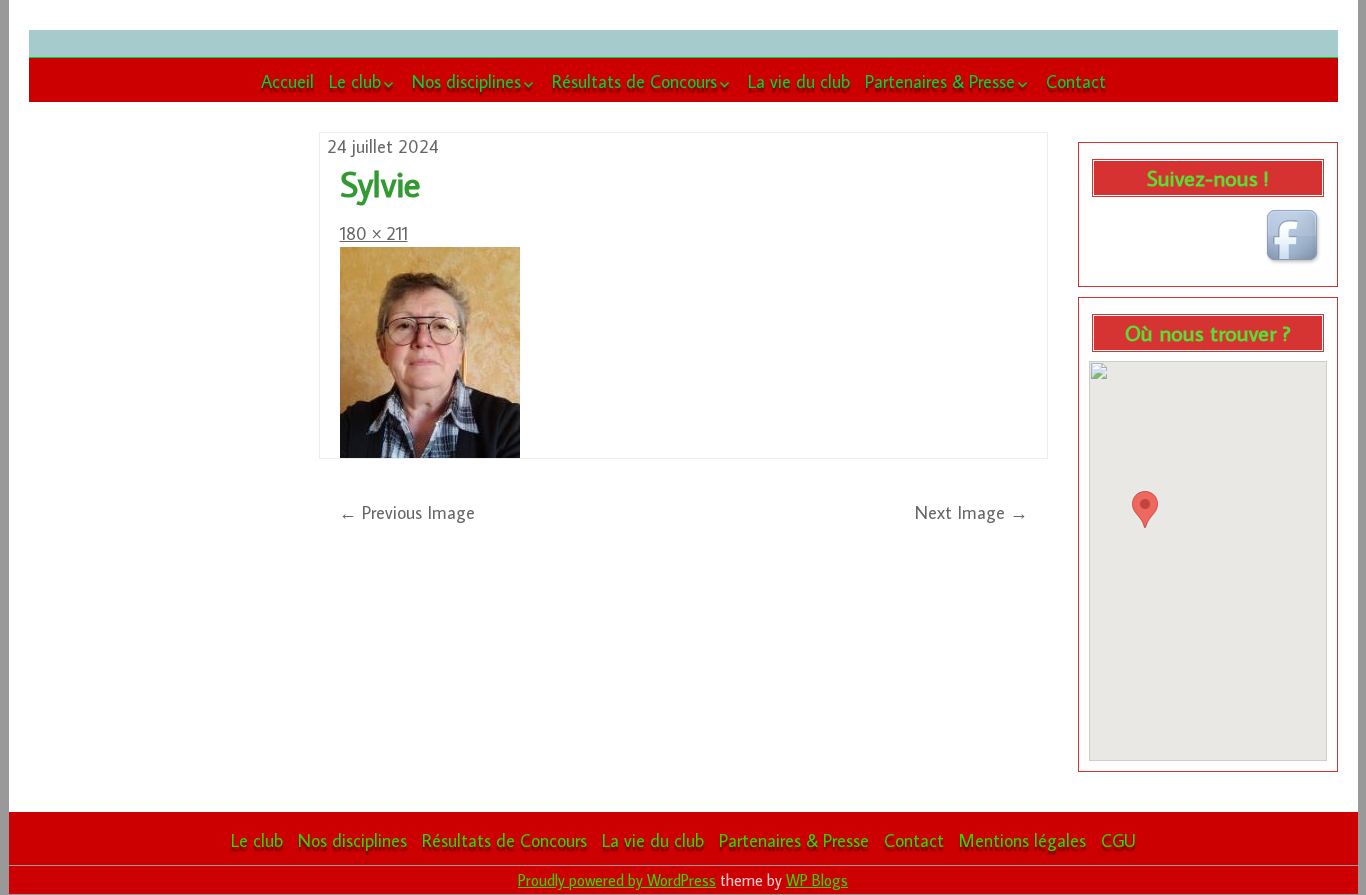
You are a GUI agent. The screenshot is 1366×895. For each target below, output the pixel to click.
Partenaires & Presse (940, 81)
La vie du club (799, 81)
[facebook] (1295, 238)
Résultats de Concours (634, 81)
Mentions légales (1022, 840)
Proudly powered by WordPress (617, 880)
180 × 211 (374, 233)
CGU (1118, 840)
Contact (1076, 81)
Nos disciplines (466, 81)
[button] (1145, 509)
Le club (355, 81)
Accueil (287, 81)
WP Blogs (817, 880)
